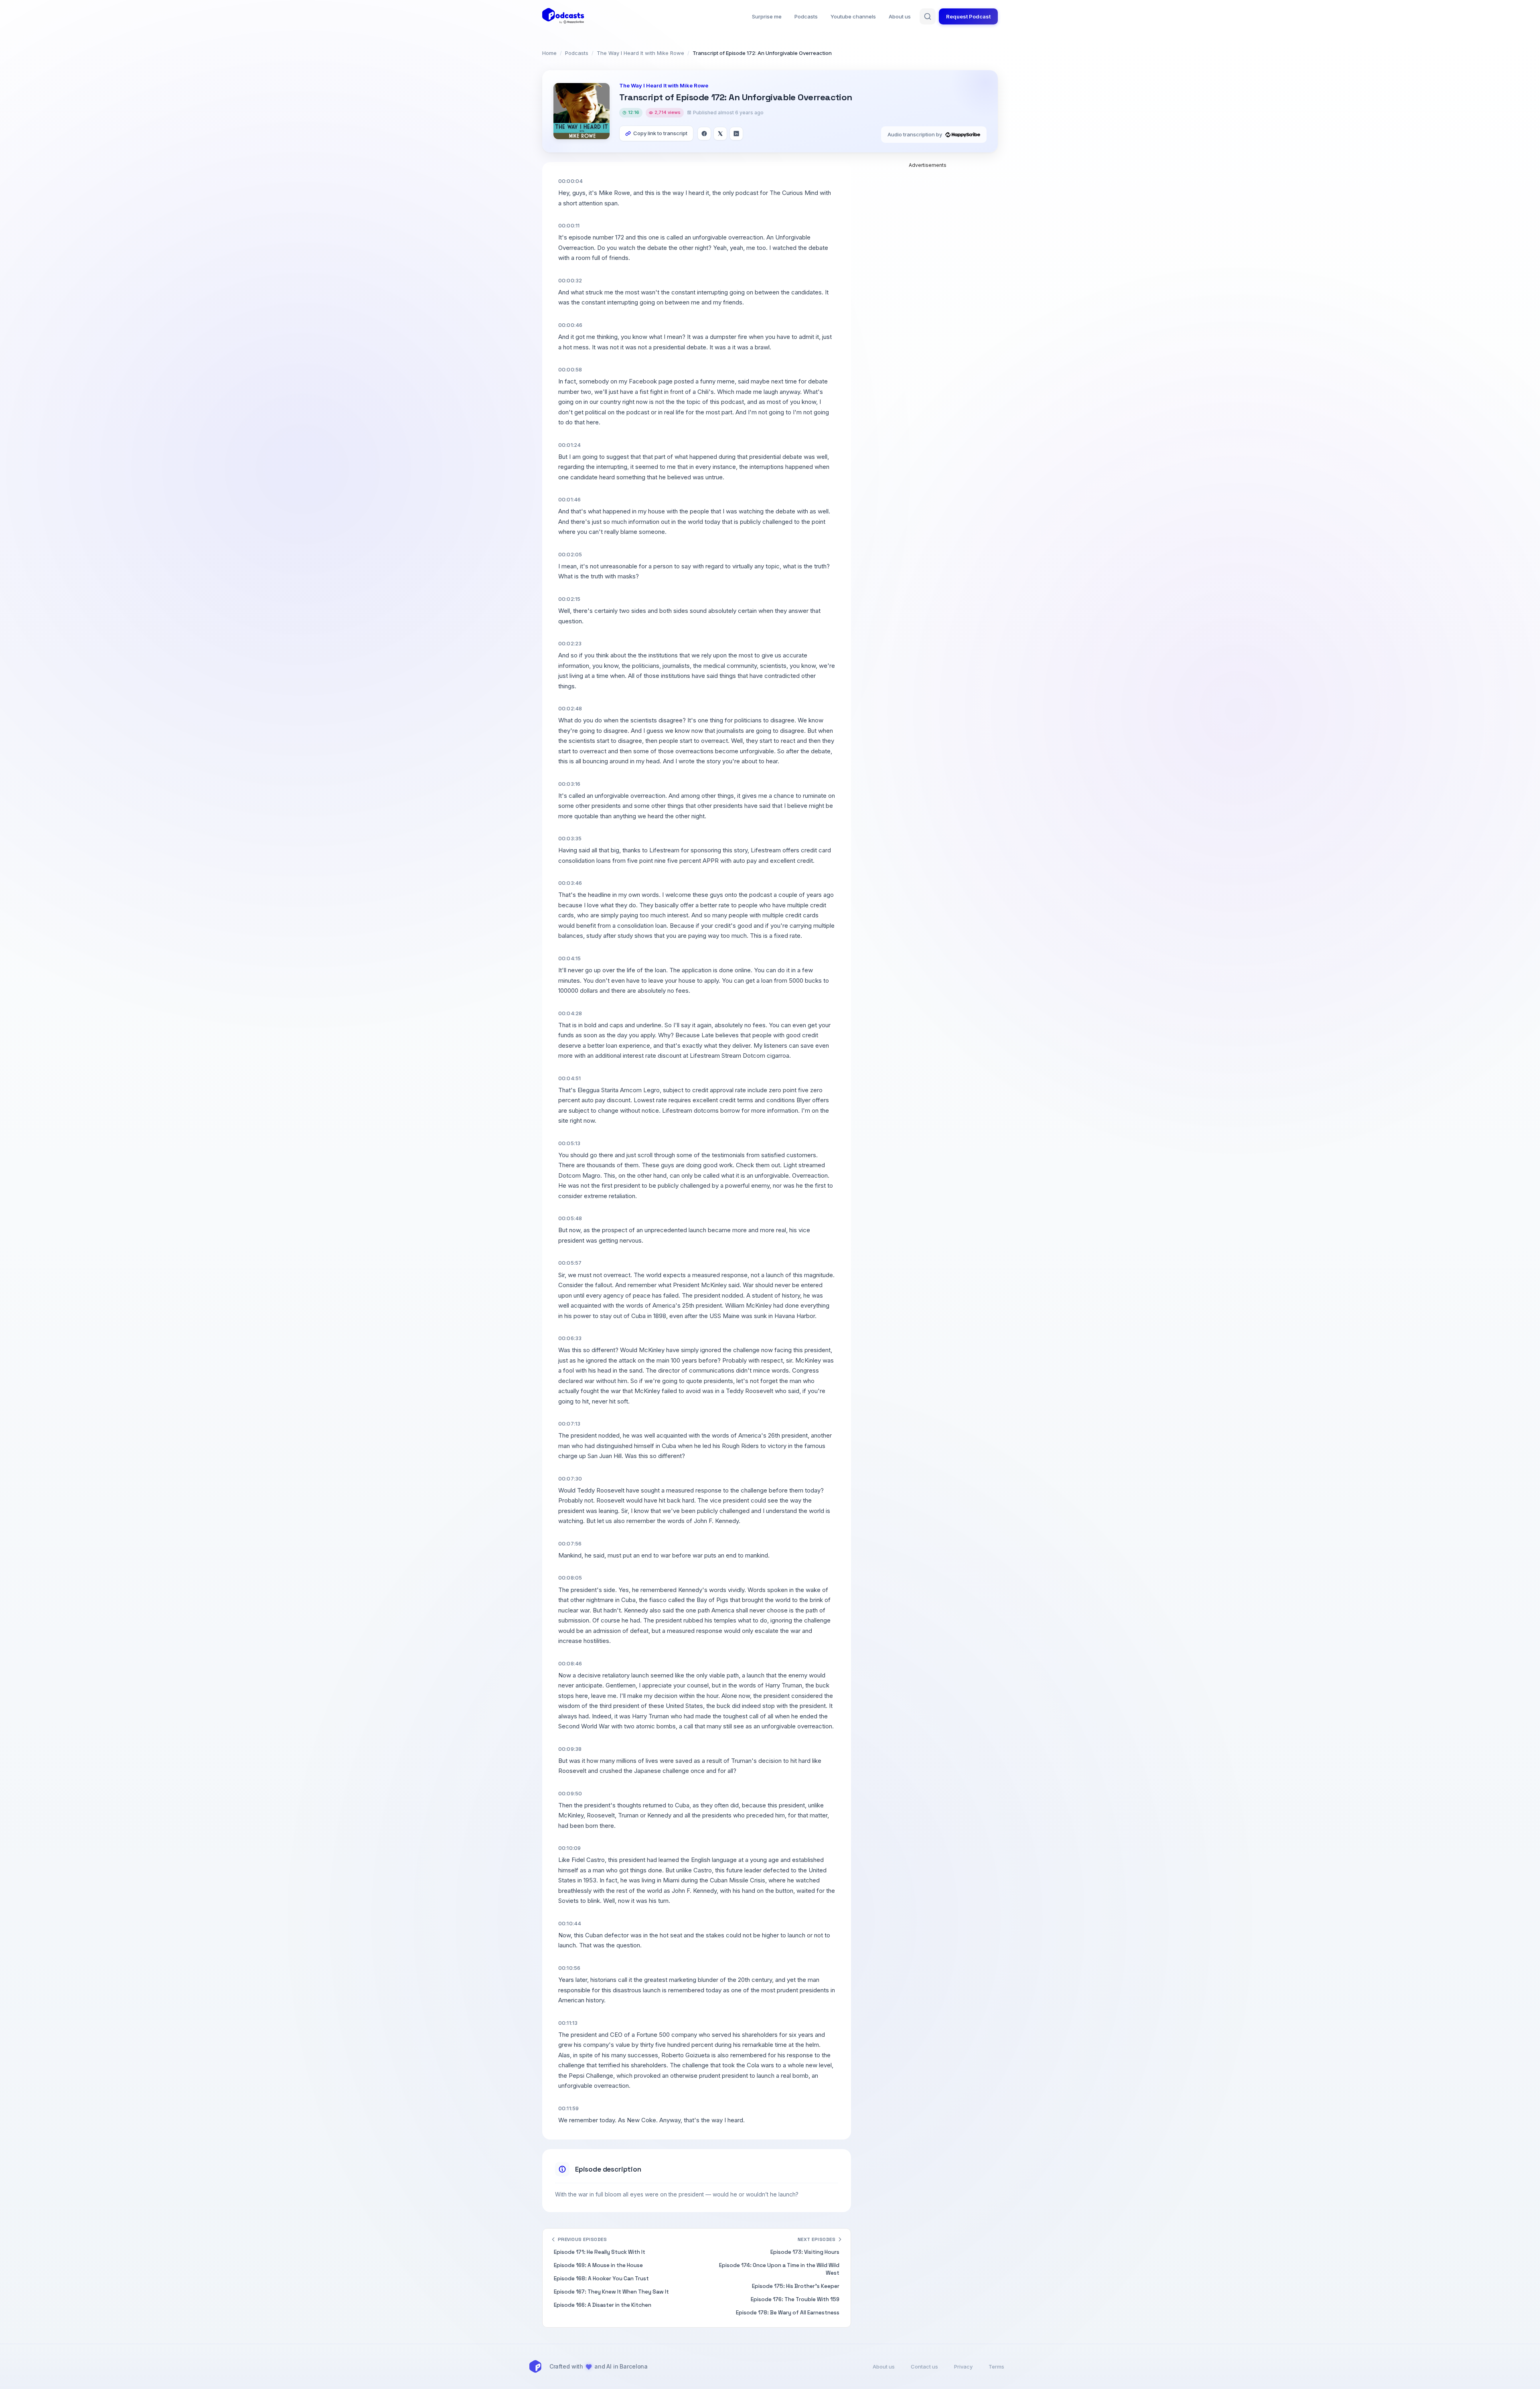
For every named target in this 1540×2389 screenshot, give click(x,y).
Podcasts (806, 16)
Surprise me (767, 16)
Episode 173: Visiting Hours (805, 2252)
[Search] (928, 16)
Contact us (924, 2367)
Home (549, 53)
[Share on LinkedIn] (736, 134)
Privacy (963, 2367)
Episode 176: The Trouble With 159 (795, 2299)
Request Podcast (968, 16)
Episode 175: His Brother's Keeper (796, 2286)
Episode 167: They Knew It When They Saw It (611, 2292)
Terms (996, 2367)
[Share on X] (720, 134)
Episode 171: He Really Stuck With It (600, 2252)
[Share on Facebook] (704, 134)
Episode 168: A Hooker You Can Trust (601, 2278)
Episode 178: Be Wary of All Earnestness (788, 2313)
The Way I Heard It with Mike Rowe (640, 53)
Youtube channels (853, 16)
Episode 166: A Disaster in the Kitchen (603, 2305)
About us (900, 16)
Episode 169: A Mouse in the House (598, 2265)
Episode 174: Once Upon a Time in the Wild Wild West (779, 2269)
